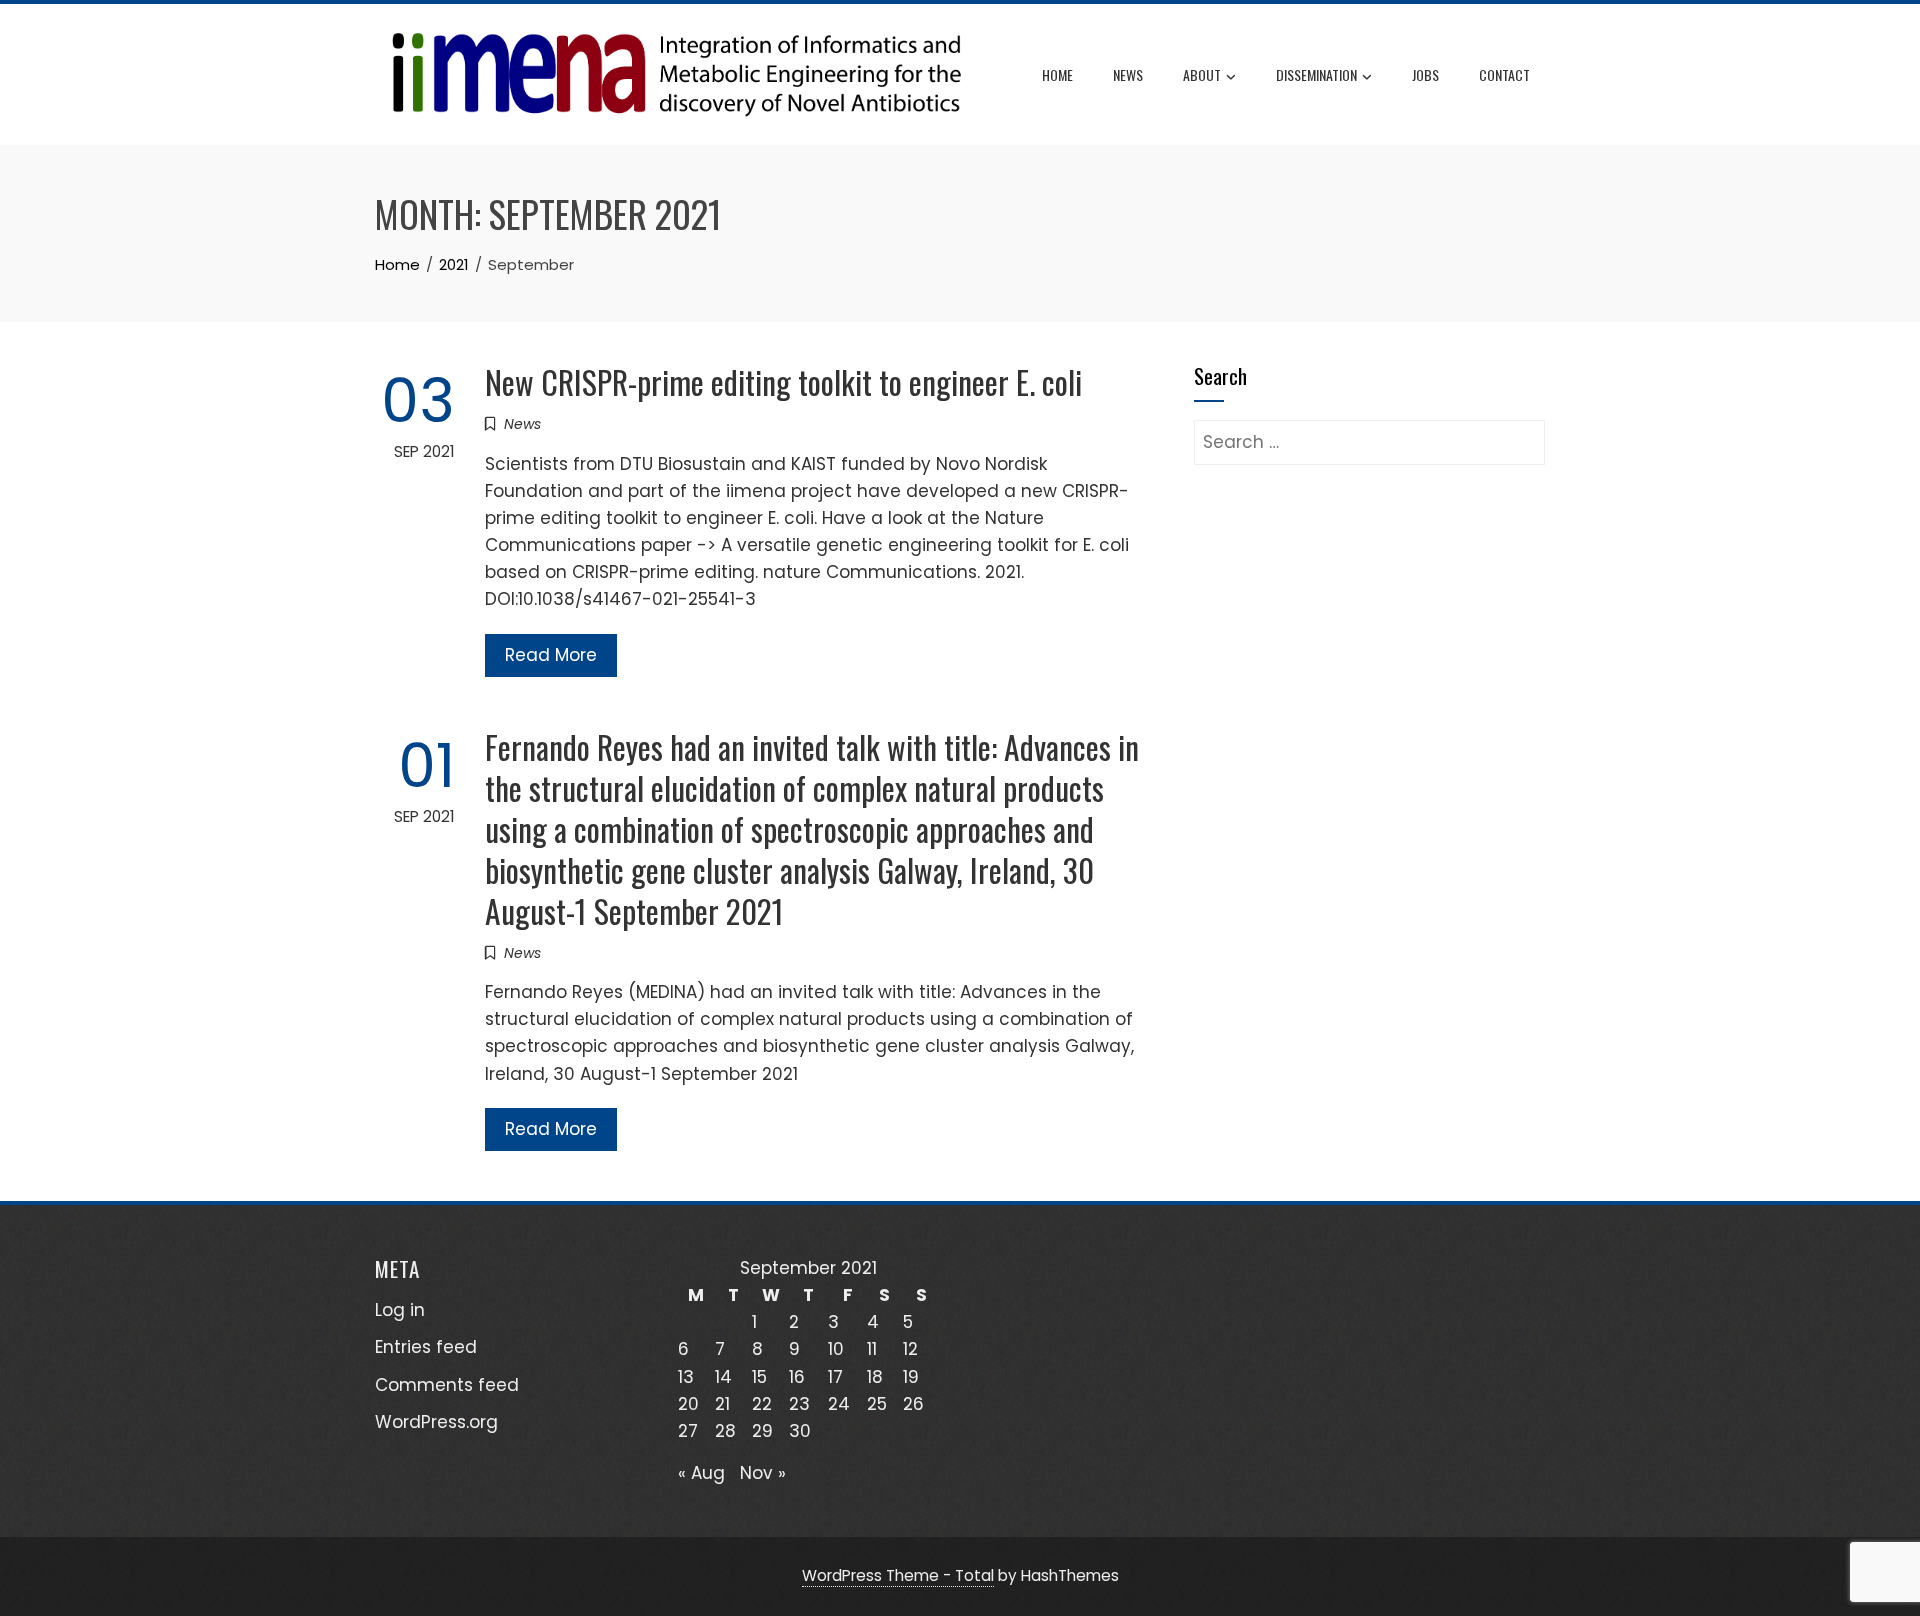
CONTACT (1504, 74)
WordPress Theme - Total (898, 1575)
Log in (400, 1310)
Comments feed (447, 1385)
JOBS (1425, 74)
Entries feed (426, 1347)
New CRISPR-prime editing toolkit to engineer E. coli (783, 381)
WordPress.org (436, 1422)
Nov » (763, 1473)
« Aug (701, 1473)
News (1128, 74)
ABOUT (1202, 74)
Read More (551, 655)
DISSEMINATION (1316, 74)
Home (1057, 74)
